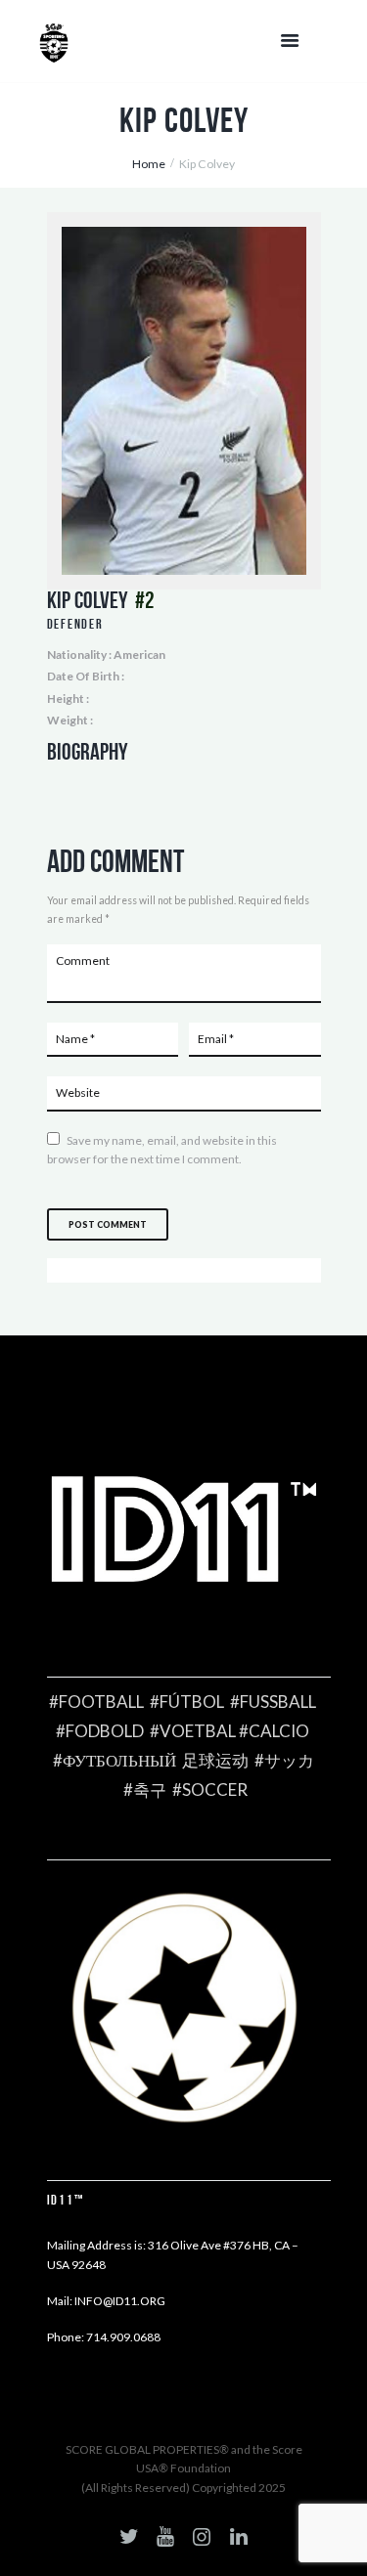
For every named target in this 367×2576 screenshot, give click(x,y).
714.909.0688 (123, 2337)
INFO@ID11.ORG (120, 2301)
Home (149, 164)
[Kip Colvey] (184, 401)
